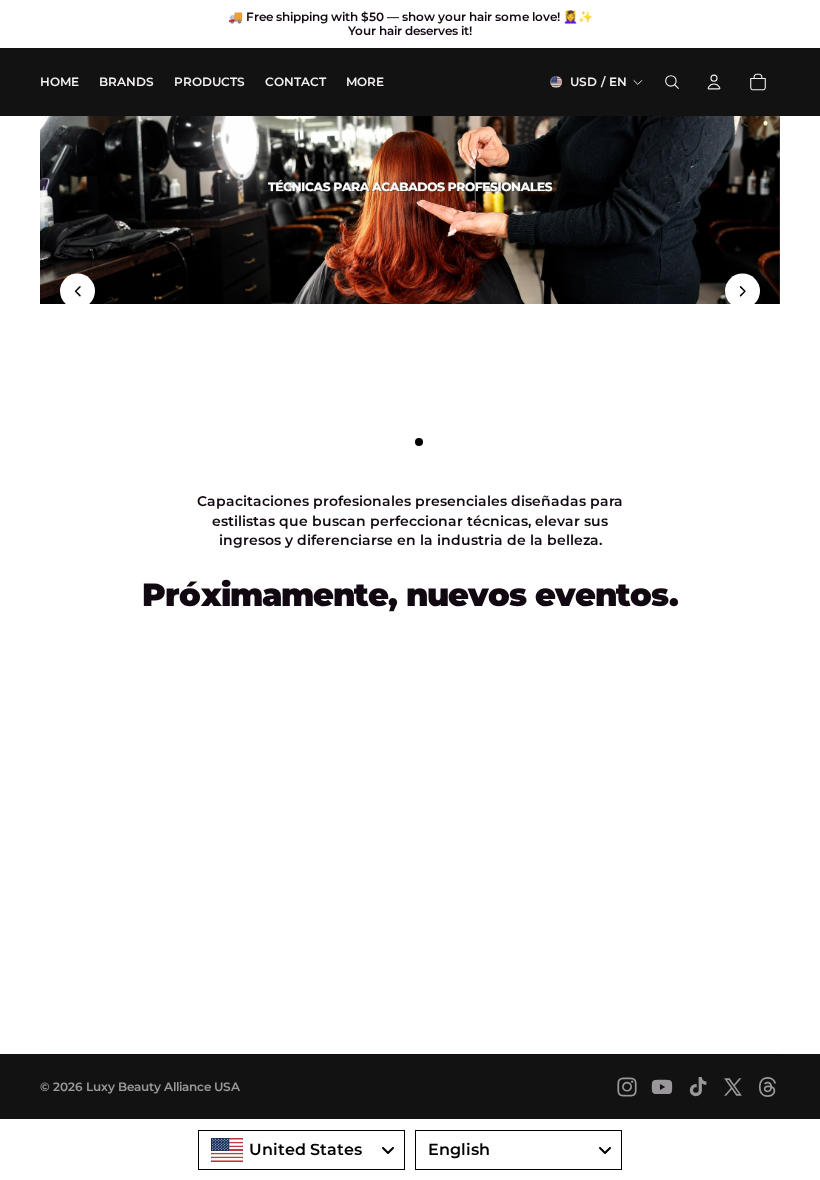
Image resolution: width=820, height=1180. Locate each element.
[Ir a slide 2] (401, 442)
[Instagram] (627, 1087)
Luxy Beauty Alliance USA (163, 1086)
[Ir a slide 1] (383, 442)
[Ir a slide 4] (437, 442)
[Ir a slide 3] (419, 442)
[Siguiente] (742, 290)
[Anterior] (77, 290)
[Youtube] (662, 1087)
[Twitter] (733, 1087)
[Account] (714, 82)
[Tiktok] (698, 1087)
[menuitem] (365, 82)
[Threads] (768, 1087)
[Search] (672, 82)
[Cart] (758, 82)
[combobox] (301, 1150)
